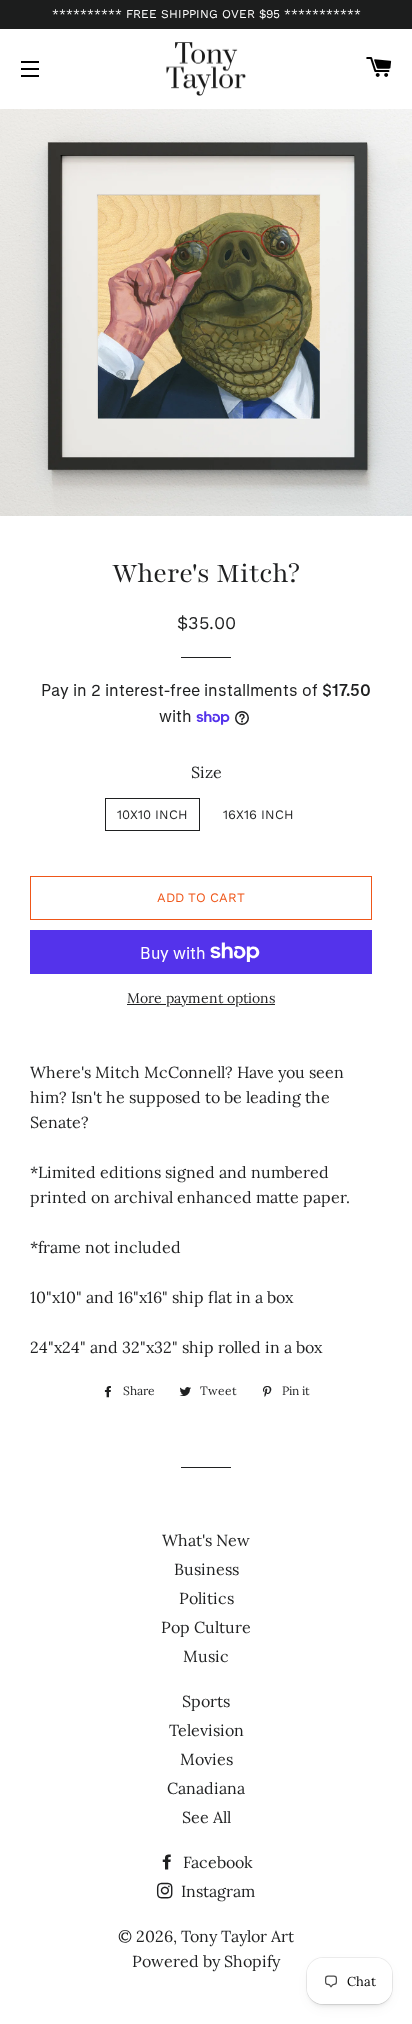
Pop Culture (206, 1627)
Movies (206, 1759)
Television (206, 1730)
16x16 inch (258, 814)
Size (206, 772)
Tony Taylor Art (237, 1936)
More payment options (201, 998)
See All (206, 1817)
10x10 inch (152, 814)
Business (206, 1569)
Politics (206, 1598)
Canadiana (206, 1788)
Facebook (216, 1862)
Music (206, 1656)
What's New (206, 1540)
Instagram (216, 1891)
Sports (206, 1701)
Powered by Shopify (206, 1961)
